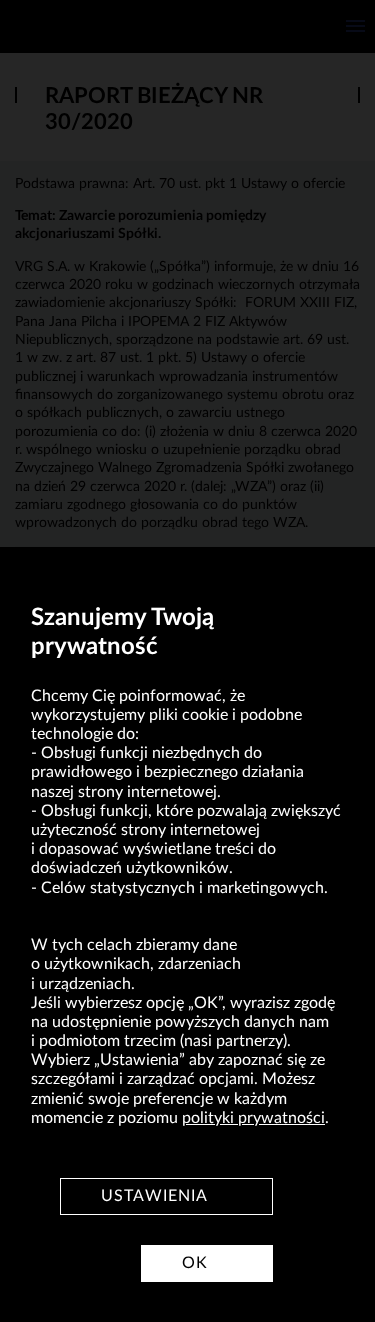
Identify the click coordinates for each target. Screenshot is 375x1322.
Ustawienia (154, 1196)
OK (195, 1263)
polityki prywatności (253, 1118)
